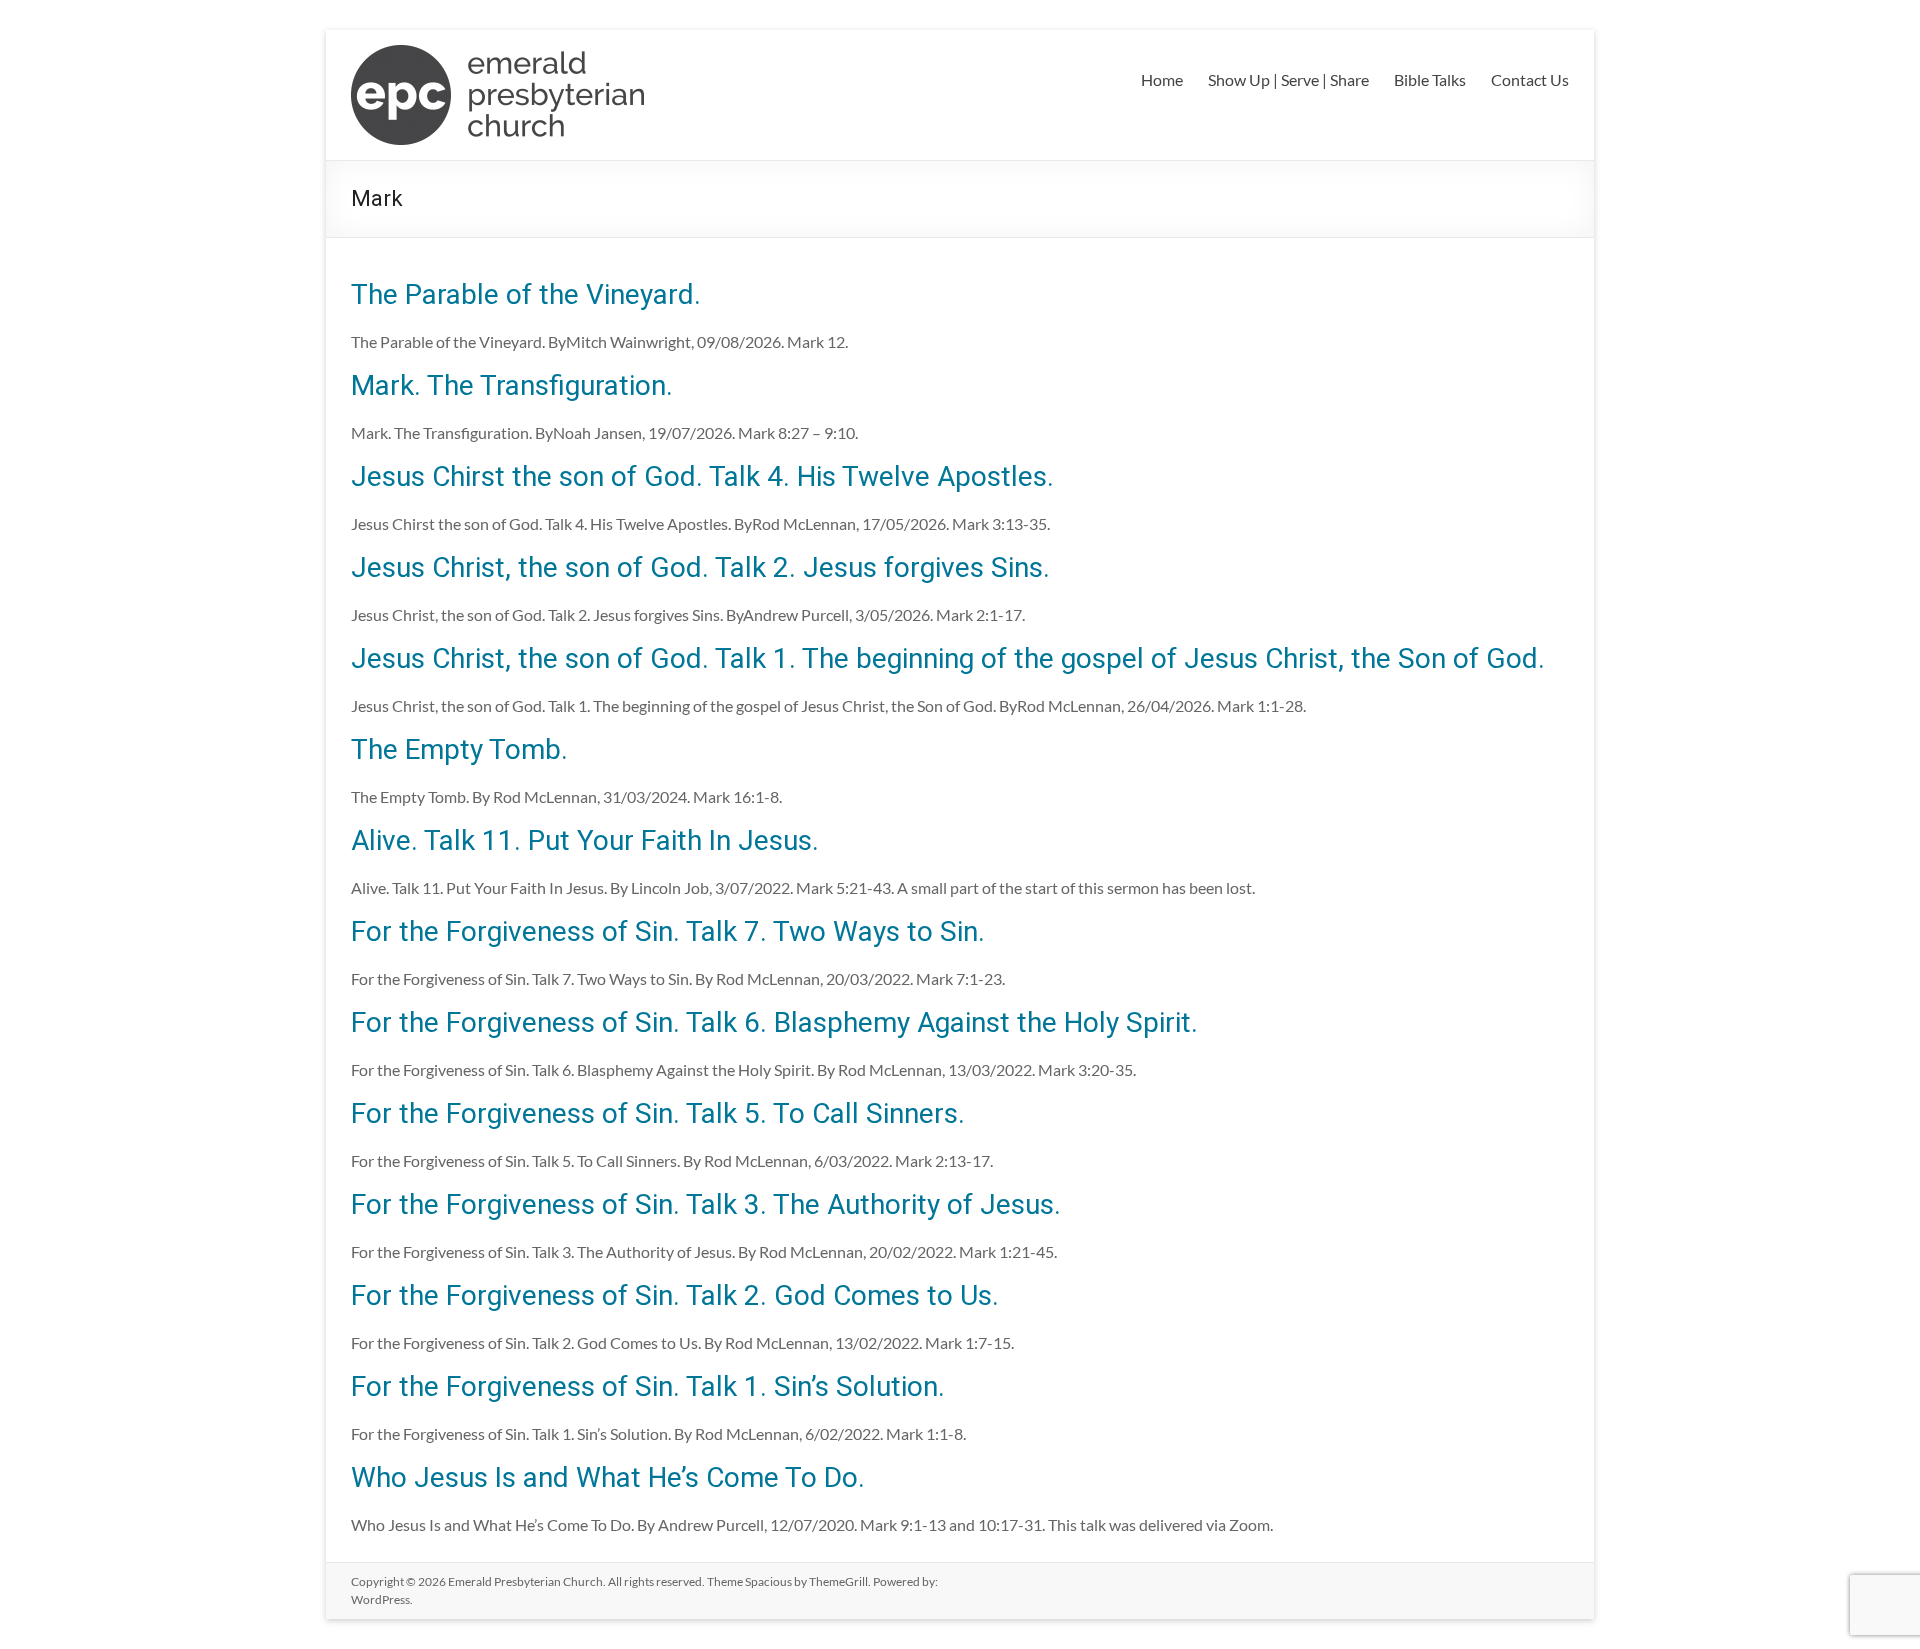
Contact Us (1530, 79)
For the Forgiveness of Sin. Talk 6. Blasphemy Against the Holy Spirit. (774, 1022)
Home (1162, 79)
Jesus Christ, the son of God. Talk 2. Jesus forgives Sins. (700, 567)
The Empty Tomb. (459, 749)
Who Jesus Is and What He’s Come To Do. (608, 1477)
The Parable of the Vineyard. (526, 294)
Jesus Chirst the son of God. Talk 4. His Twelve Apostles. (702, 476)
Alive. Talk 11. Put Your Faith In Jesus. (585, 840)
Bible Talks (1430, 79)
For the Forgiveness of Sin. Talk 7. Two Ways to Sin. (668, 931)
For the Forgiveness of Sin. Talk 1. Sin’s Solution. (648, 1386)
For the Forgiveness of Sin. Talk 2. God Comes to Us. (675, 1295)
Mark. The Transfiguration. (512, 385)
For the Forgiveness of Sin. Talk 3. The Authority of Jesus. (706, 1204)
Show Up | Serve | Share (1288, 79)
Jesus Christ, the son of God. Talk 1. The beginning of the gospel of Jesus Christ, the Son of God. (948, 658)
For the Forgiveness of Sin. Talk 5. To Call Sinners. (658, 1113)
